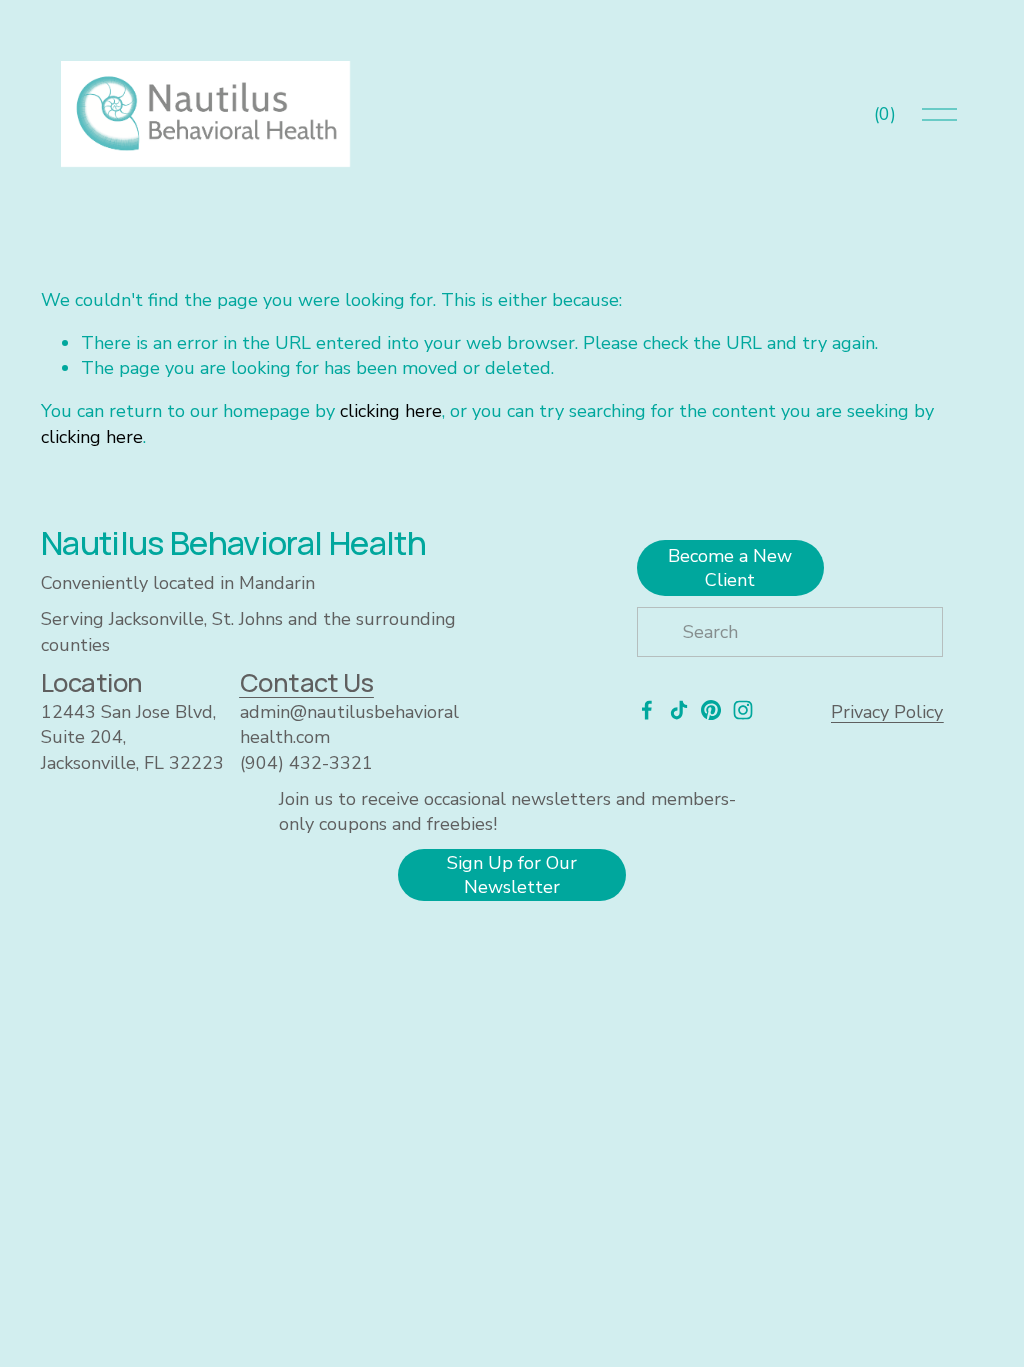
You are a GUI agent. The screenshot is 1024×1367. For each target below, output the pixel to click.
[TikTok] (679, 710)
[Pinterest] (711, 710)
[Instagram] (743, 710)
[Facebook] (647, 710)
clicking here (391, 411)
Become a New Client (730, 568)
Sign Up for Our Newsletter (512, 875)
